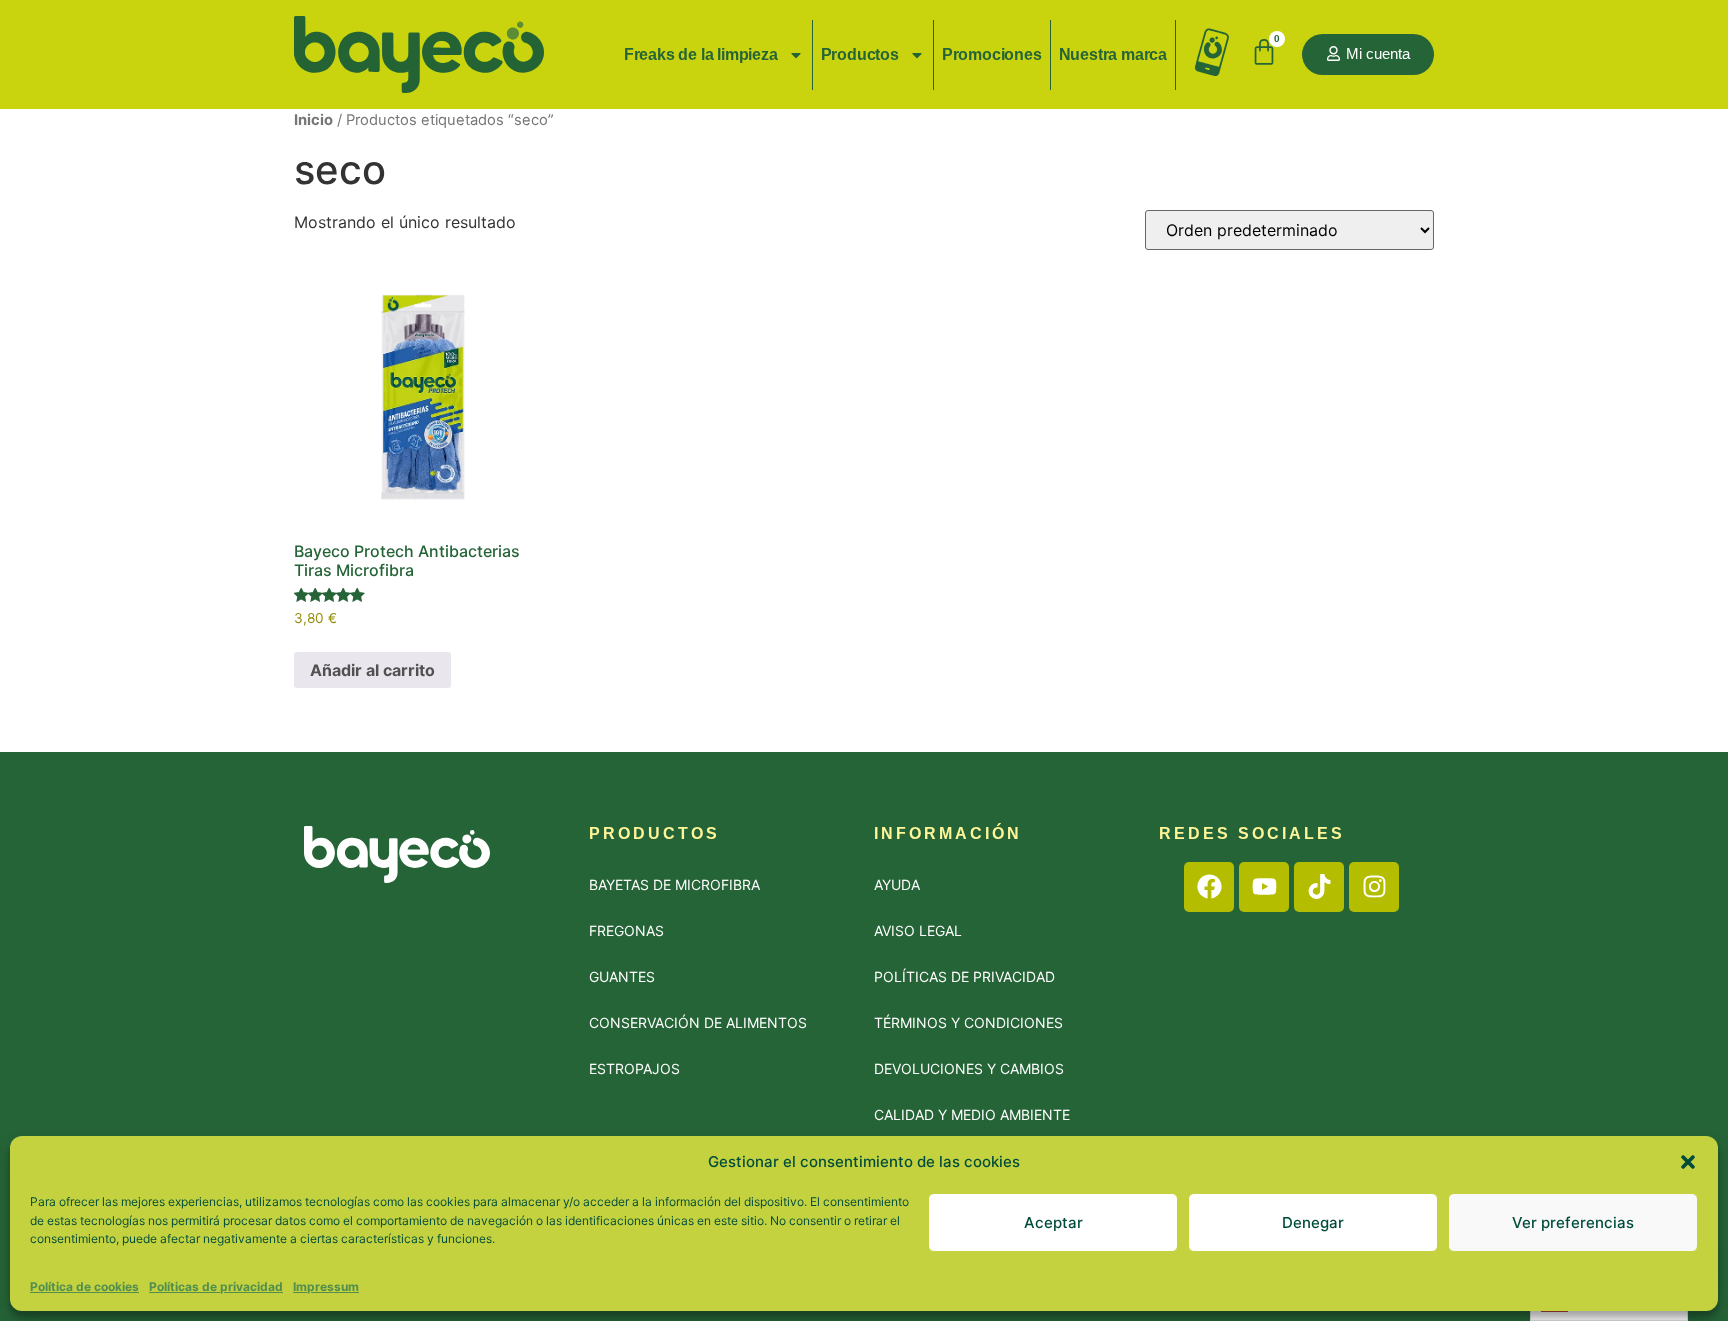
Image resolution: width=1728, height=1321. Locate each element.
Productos (860, 54)
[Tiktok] (1319, 887)
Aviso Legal (918, 930)
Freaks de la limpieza (701, 54)
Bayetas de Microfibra (674, 884)
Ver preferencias (1573, 1222)
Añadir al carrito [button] (372, 670)
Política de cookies (84, 1285)
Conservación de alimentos (698, 1022)
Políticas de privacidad (216, 1285)
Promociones (992, 54)
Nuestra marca (1113, 54)
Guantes (622, 976)
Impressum (326, 1285)
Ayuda (897, 884)
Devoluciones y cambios (969, 1068)
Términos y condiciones (968, 1022)
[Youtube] (1264, 887)
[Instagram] (1374, 887)
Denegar (1313, 1222)
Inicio (313, 120)
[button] (1688, 1162)
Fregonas (626, 930)
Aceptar (1053, 1222)
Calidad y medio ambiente (972, 1114)
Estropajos (634, 1068)
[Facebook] (1209, 887)
